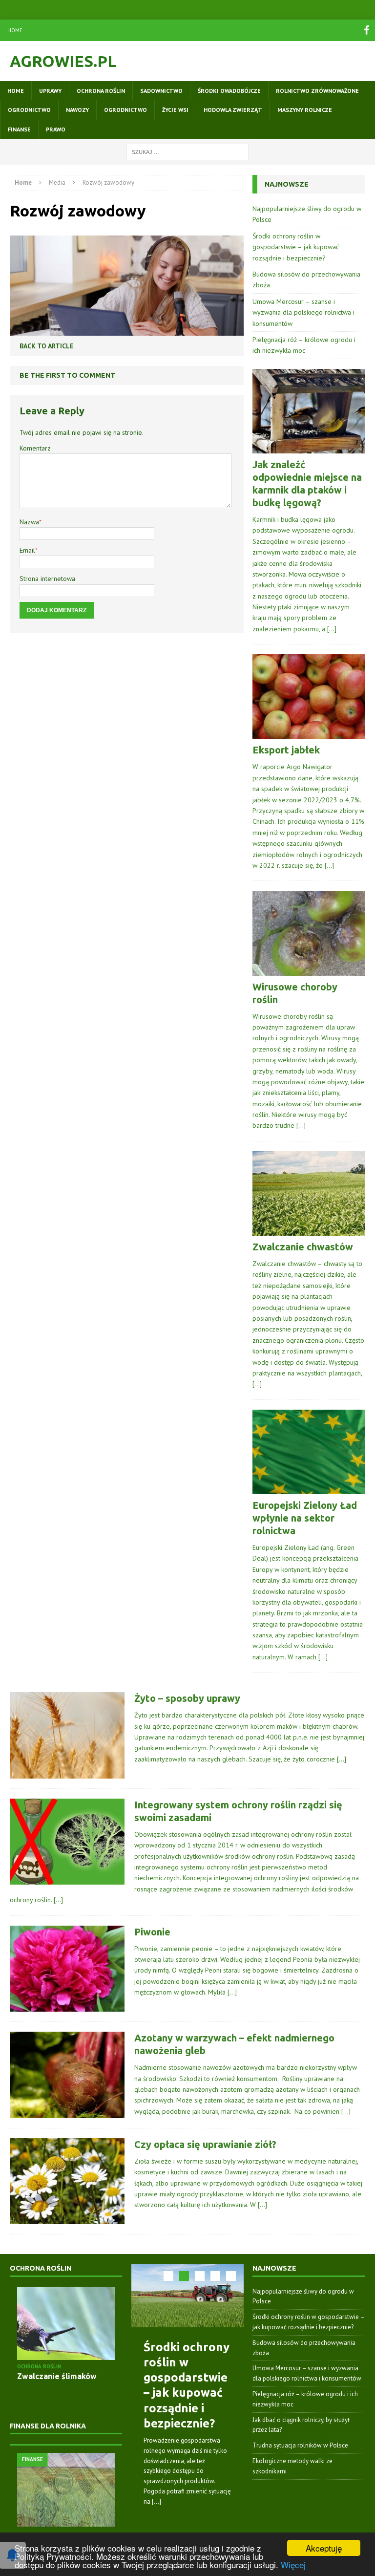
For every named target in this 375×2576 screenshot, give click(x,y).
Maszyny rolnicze (305, 110)
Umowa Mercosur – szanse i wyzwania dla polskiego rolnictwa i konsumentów (303, 312)
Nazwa (29, 522)
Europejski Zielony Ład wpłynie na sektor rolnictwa (305, 1518)
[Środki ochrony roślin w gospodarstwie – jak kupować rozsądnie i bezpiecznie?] (187, 2296)
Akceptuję (324, 2548)
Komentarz (35, 448)
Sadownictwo (161, 91)
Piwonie (152, 1932)
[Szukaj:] (187, 151)
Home (15, 30)
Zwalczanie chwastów (303, 1247)
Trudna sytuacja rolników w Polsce (300, 2445)
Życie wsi (175, 110)
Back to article (47, 346)
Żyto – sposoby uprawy (187, 1698)
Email (27, 550)
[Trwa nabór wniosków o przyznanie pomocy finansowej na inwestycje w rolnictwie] (66, 2490)
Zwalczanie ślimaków (57, 2376)
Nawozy (77, 110)
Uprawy (50, 91)
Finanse (19, 129)
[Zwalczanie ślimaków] (66, 2324)
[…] (332, 629)
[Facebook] (366, 30)
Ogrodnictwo (29, 110)
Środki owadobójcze (229, 91)
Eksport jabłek (286, 750)
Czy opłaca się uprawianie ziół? (205, 2144)
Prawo (56, 129)
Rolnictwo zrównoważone (317, 91)
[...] (156, 2501)
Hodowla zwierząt (233, 110)
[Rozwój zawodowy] (127, 329)
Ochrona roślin (101, 91)
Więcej (293, 2565)
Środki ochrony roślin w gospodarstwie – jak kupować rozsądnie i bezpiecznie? (296, 247)
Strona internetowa (47, 579)
